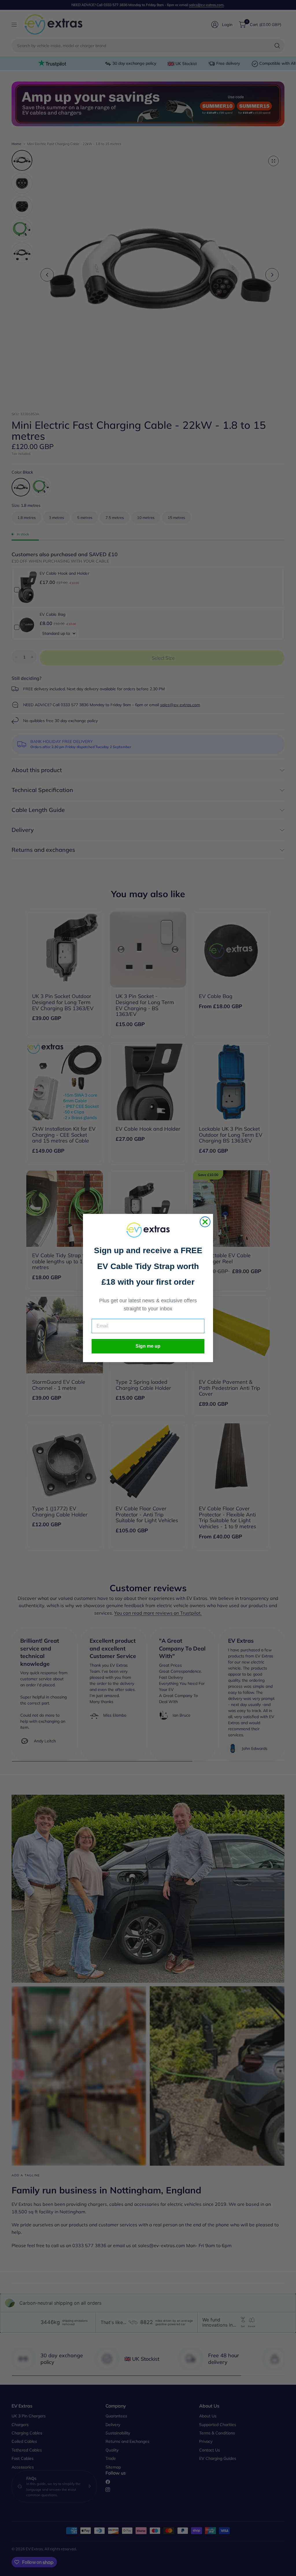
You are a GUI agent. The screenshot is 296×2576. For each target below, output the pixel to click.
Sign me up (148, 1346)
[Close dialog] (205, 1222)
